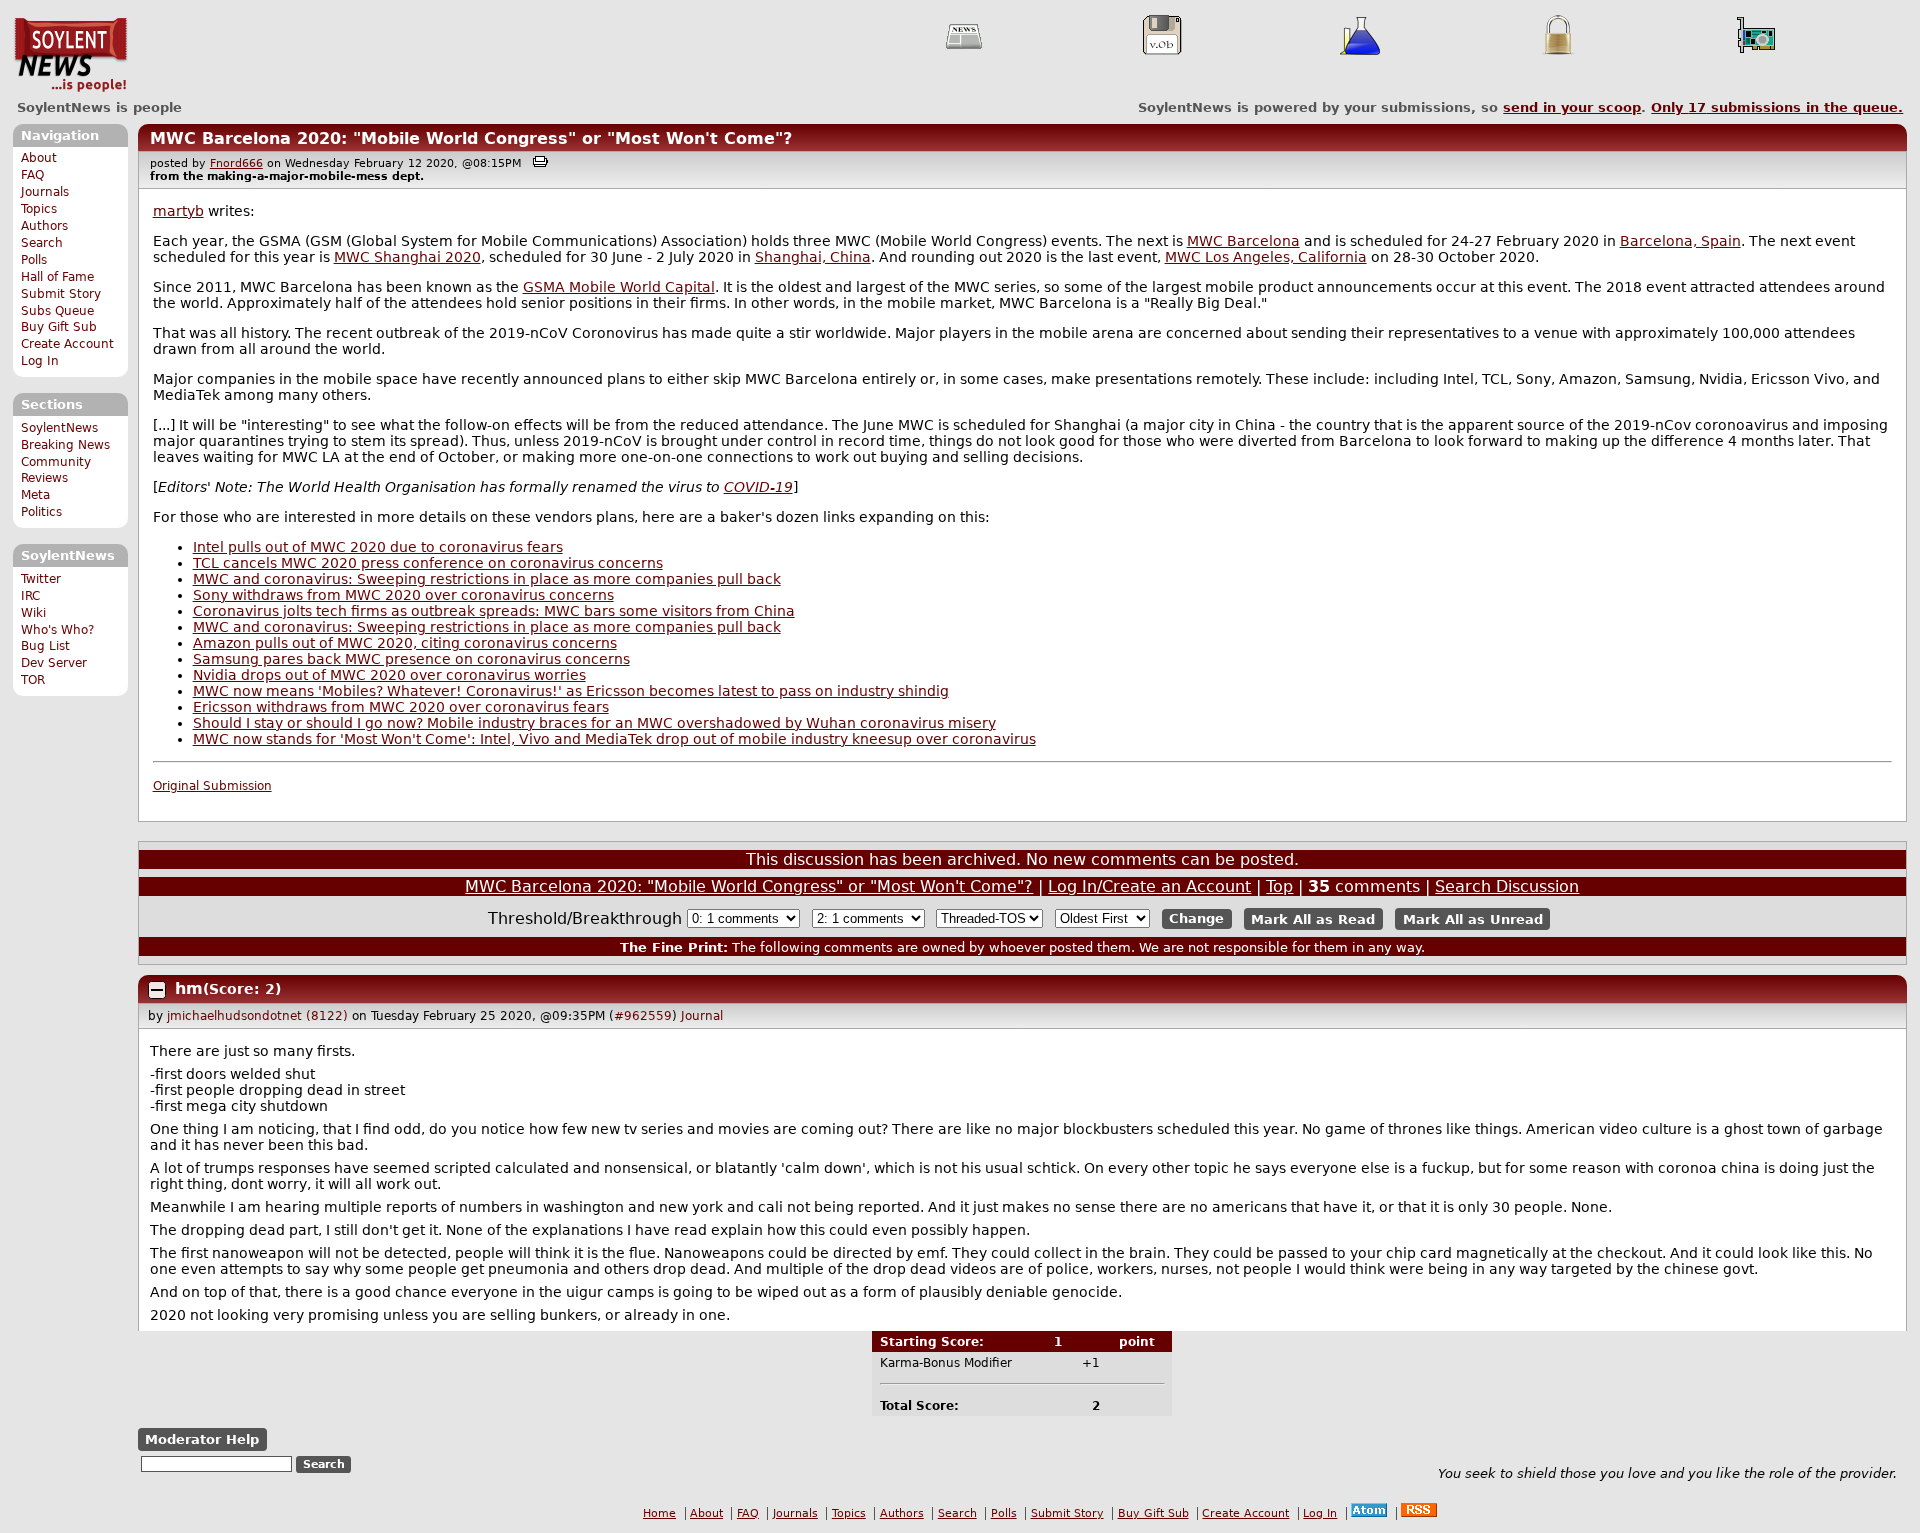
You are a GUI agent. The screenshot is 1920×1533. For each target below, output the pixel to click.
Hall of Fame (57, 277)
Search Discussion (1507, 886)
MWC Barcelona (1243, 241)
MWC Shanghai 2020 (407, 257)
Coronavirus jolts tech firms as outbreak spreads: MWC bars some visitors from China (494, 611)
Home (659, 1513)
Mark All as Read (1313, 918)
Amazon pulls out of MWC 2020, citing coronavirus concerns (405, 643)
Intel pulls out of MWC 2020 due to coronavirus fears (378, 547)
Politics (41, 512)
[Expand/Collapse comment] (157, 990)
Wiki (33, 613)
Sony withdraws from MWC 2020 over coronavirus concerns (403, 595)
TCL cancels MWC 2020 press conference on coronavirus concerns (428, 563)
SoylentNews (70, 55)
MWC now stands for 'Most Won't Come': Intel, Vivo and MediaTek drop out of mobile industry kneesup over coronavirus (614, 739)
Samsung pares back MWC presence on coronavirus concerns (411, 659)
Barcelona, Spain (1680, 241)
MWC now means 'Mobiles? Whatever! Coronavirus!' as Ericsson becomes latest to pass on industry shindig (571, 691)
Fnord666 (236, 163)
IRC (30, 596)
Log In (40, 361)
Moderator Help (202, 1439)
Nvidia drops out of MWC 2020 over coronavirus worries (389, 675)
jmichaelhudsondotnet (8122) (257, 1016)
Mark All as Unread (1473, 918)
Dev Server (54, 663)
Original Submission (212, 786)
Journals (45, 192)
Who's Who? (57, 630)
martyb (178, 211)
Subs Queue (57, 311)
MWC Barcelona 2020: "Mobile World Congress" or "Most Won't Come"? (471, 138)
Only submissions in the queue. (1777, 107)
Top (1279, 886)
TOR (33, 680)
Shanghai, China (813, 257)
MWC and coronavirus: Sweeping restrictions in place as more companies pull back (487, 579)
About (39, 158)
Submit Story (61, 294)
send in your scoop (1572, 107)
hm (189, 988)
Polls (34, 260)
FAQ (32, 175)
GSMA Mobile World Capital (619, 287)
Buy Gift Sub (59, 327)
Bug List (45, 646)
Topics (39, 209)
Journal (702, 1016)
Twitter (41, 579)
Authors (44, 226)
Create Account (67, 344)
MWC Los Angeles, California (1266, 257)
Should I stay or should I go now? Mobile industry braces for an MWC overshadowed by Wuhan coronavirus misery (594, 723)
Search (42, 243)
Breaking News (65, 445)
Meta (35, 495)
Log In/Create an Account (1149, 886)
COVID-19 (758, 487)
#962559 (643, 1016)
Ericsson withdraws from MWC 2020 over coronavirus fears (401, 707)
